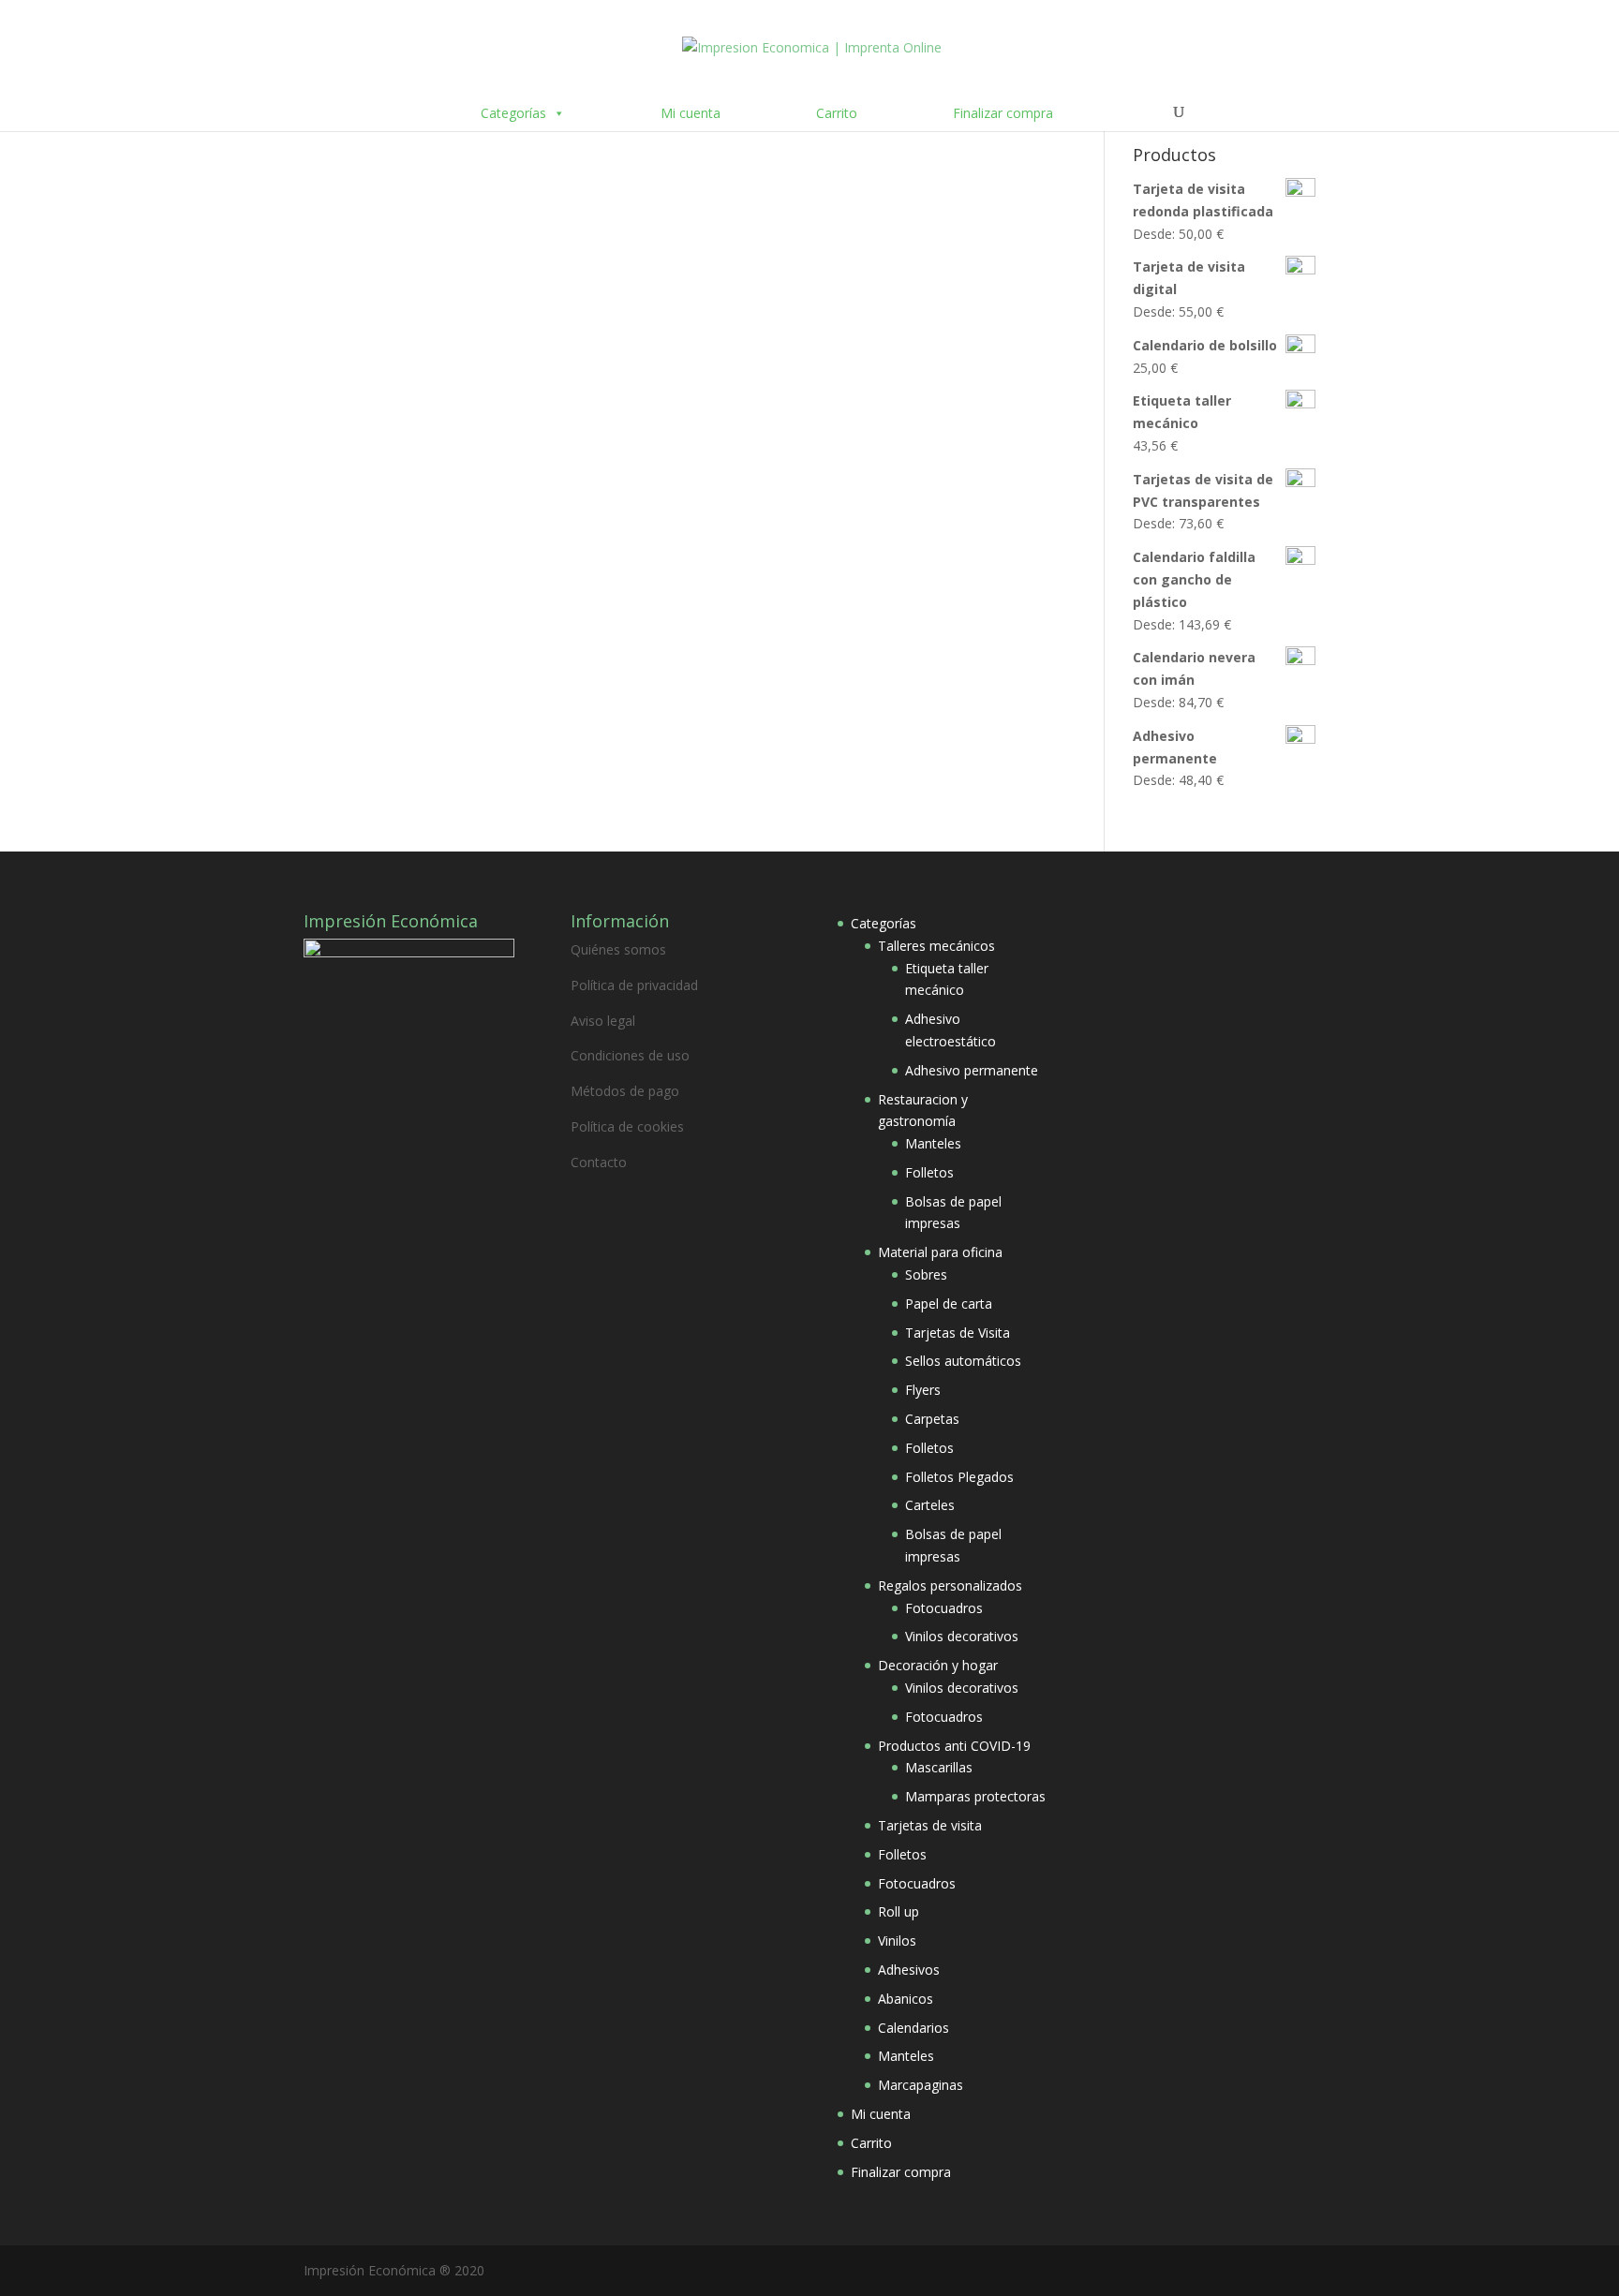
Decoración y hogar (938, 1665)
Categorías (513, 113)
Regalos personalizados (950, 1585)
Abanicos (906, 1999)
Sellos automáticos (963, 1361)
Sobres (926, 1274)
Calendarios (913, 2028)
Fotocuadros (944, 1608)
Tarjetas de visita (930, 1825)
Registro (624, 353)
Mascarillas (939, 1767)
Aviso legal (603, 1021)
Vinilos (897, 1940)
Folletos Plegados (959, 1477)
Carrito (837, 113)
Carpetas (932, 1419)
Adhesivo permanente (972, 1070)
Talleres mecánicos (936, 946)
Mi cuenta (691, 113)
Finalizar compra (1003, 113)
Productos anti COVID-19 (954, 1746)
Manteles (933, 1143)
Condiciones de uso (630, 1055)
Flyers (923, 1390)
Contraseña (343, 216)
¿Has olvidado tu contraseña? (515, 409)
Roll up (899, 1911)
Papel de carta (949, 1304)
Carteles (930, 1505)
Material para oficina (940, 1252)
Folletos (929, 1172)
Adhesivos (909, 1970)
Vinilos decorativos (962, 1636)
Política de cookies (627, 1126)
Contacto (599, 1162)
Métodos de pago (625, 1091)
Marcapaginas (921, 2085)
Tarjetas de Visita (958, 1333)
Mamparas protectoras (975, 1796)
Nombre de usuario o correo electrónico (442, 135)
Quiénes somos (618, 949)
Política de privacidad (634, 985)
